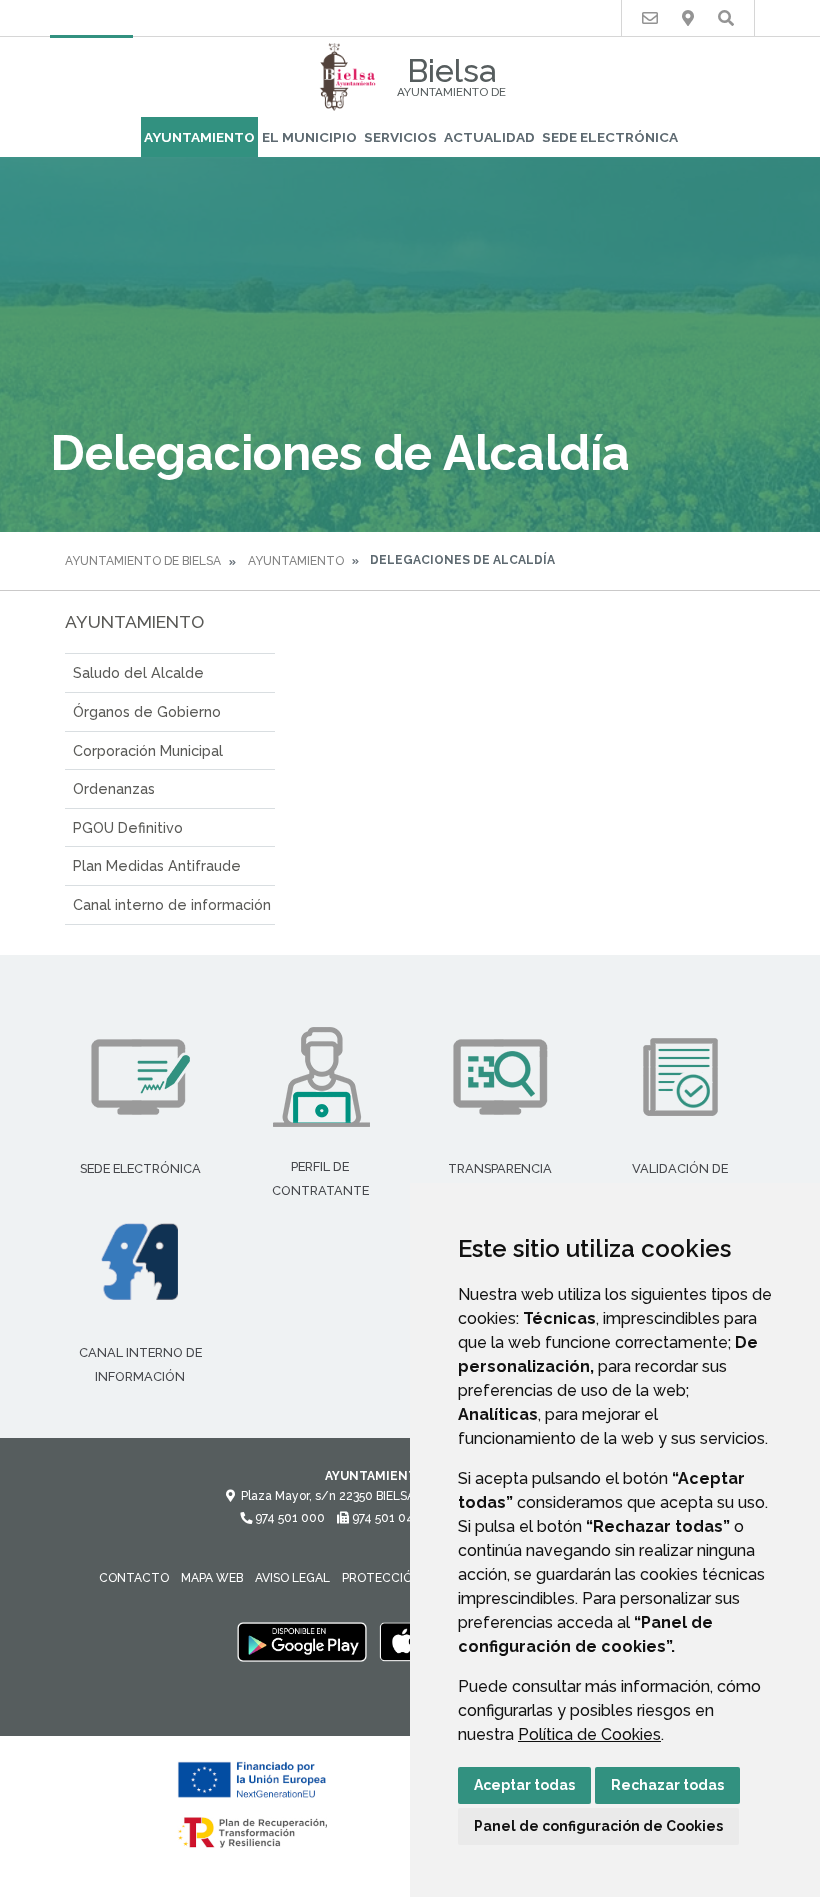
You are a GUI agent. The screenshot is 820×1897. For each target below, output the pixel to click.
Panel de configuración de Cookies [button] (598, 1826)
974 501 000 (288, 1518)
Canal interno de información (172, 904)
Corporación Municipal (148, 750)
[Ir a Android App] (302, 1641)
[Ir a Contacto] (650, 18)
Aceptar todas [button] (524, 1785)
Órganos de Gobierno (147, 711)
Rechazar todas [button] (667, 1785)
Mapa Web (212, 1578)
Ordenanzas (114, 788)
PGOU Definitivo (128, 827)
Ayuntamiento (199, 137)
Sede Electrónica (610, 137)
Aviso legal (292, 1578)
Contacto (134, 1578)
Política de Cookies (589, 1734)
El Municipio (309, 137)
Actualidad (489, 137)
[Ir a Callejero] (688, 18)
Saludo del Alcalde (138, 672)
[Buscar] (726, 18)
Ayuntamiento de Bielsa (143, 561)
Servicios (400, 137)
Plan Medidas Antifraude (157, 865)
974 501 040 (385, 1518)
